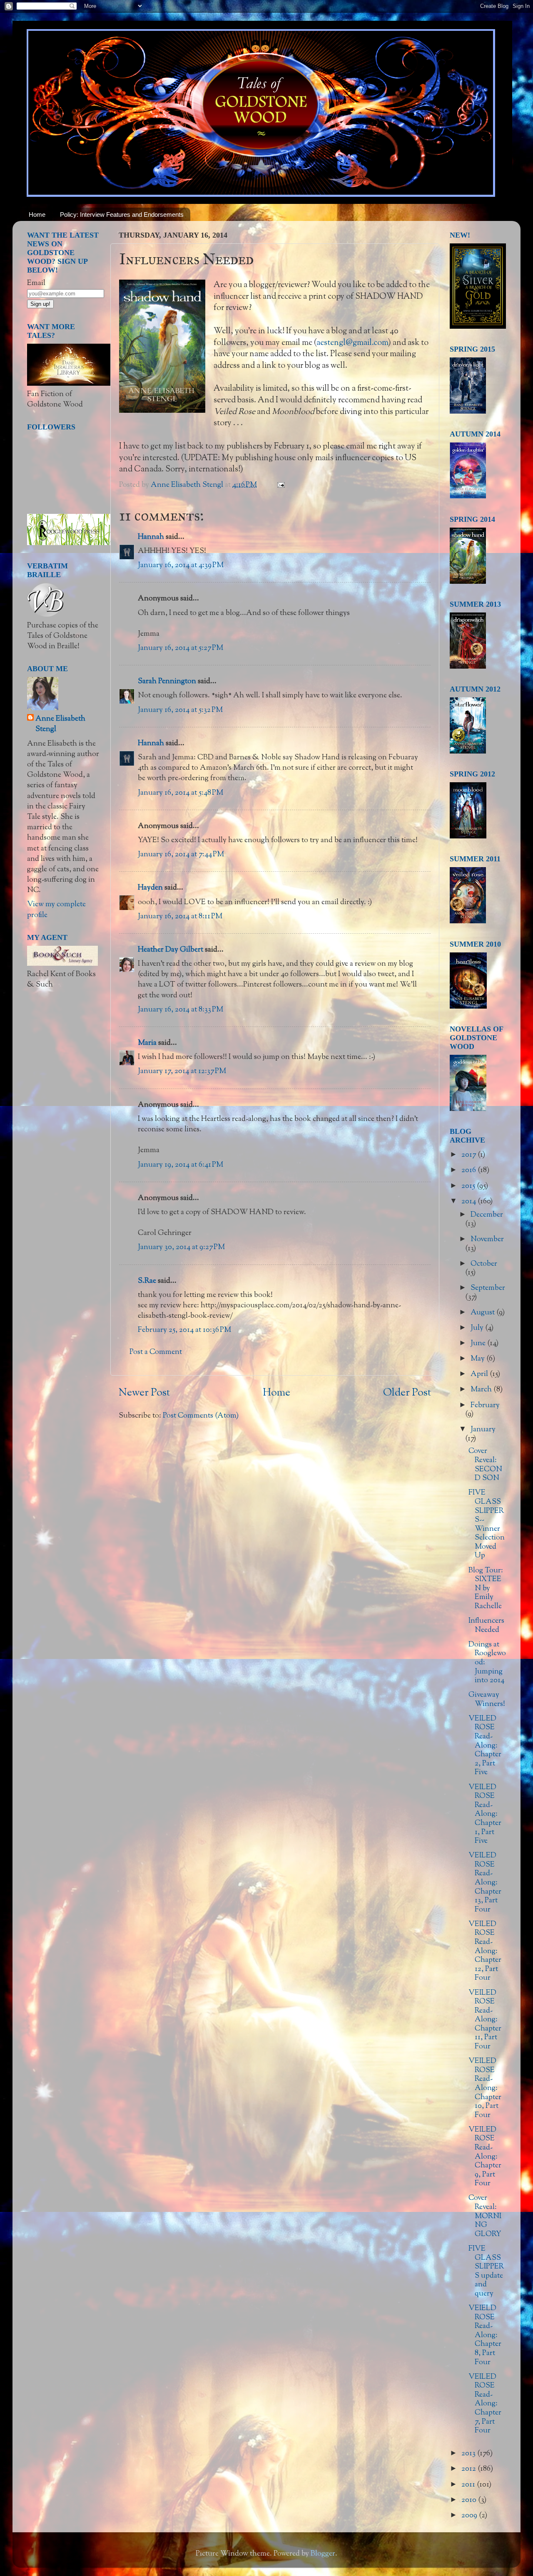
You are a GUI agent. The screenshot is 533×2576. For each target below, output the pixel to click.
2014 (469, 1202)
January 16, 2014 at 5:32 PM (180, 710)
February (485, 1406)
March (482, 1390)
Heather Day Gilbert (171, 950)
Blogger (323, 2554)
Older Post (407, 1393)
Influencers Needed (486, 1626)
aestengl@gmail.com (352, 343)
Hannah (151, 537)
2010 (470, 2500)
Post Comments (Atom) (201, 1416)
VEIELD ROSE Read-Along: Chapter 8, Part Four (485, 2336)
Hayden (150, 888)
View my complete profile (56, 910)
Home (37, 214)
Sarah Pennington (167, 682)
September (488, 1288)
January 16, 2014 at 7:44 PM (181, 855)
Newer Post (144, 1393)
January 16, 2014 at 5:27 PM (181, 648)
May (478, 1359)
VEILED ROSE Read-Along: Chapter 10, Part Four (485, 2088)
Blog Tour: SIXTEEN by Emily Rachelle (486, 1589)
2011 (469, 2485)
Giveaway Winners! (487, 1700)
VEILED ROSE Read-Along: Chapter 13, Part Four (485, 1883)
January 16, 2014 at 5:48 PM (181, 793)
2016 (469, 1170)
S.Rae (147, 1281)
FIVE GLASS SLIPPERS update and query (486, 2271)
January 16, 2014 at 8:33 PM (181, 1010)
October (484, 1264)
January (483, 1430)
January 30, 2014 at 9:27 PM (181, 1247)
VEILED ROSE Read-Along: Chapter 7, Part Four (485, 2404)
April (480, 1374)
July (478, 1328)
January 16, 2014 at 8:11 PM (180, 917)
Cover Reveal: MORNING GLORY (485, 2216)
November (487, 1240)
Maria (147, 1043)
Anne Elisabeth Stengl (60, 724)
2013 (469, 2454)
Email (36, 283)
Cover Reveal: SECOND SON (485, 1465)
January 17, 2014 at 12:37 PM (182, 1071)
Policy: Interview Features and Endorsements (122, 214)
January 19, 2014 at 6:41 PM (181, 1165)
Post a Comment (156, 1352)
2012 (469, 2469)
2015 (469, 1186)
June (479, 1344)
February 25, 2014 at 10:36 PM (184, 1330)
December (487, 1215)
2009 (470, 2516)
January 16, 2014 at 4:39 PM (181, 565)
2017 (469, 1155)
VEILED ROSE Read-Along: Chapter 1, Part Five (485, 1815)
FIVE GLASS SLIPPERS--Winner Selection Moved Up (487, 1524)
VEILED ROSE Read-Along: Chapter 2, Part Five (485, 1746)
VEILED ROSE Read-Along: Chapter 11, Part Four (485, 2020)
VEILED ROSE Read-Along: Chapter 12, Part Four (485, 1951)
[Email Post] (280, 485)
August (483, 1313)
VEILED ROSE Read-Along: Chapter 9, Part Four (485, 2157)
